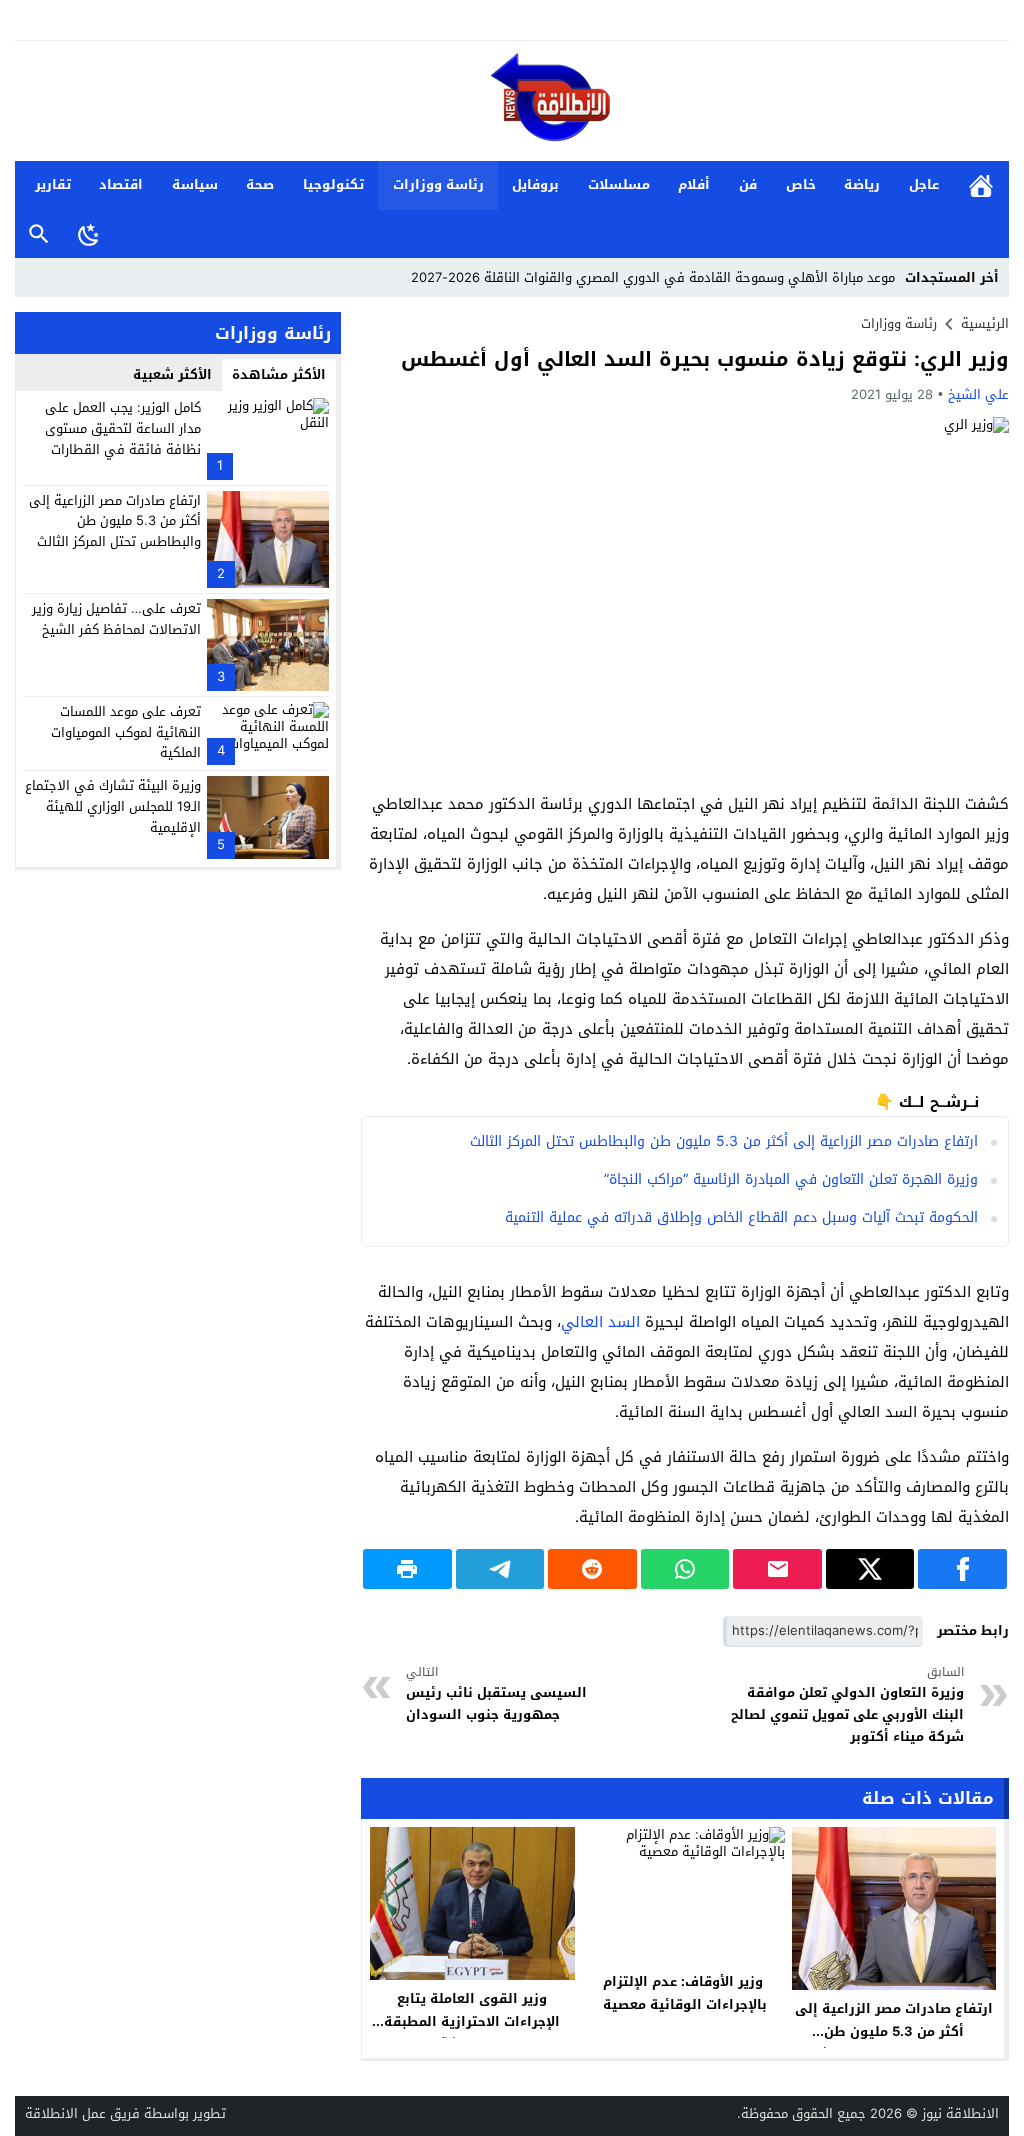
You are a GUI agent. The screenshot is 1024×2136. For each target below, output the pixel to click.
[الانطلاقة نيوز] (512, 102)
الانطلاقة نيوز (960, 2113)
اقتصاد (121, 184)
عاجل (924, 184)
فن (748, 184)
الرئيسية (981, 185)
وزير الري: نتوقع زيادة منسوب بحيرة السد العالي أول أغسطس (705, 359)
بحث (39, 234)
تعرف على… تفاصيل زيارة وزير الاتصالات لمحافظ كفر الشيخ (116, 619)
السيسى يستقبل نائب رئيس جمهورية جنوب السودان (496, 1694)
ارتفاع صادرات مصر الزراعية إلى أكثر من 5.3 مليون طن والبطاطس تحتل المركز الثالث (724, 1141)
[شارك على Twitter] (870, 1569)
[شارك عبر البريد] (777, 1569)
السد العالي (600, 1322)
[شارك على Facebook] (962, 1569)
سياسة (195, 184)
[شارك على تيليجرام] (500, 1569)
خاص (801, 184)
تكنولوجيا (333, 184)
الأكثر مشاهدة (279, 374)
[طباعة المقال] (407, 1569)
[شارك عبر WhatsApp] (685, 1569)
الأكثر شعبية (172, 374)
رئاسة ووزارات (438, 184)
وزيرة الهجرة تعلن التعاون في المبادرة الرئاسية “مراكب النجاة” (791, 1179)
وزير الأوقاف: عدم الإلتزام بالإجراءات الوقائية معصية (683, 1993)
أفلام (694, 184)
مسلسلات (619, 184)
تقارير (53, 184)
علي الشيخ (978, 394)
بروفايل (535, 184)
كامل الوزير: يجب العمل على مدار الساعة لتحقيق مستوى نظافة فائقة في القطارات (123, 428)
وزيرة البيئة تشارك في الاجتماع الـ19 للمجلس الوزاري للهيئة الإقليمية (113, 806)
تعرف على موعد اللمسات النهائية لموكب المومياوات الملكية (126, 732)
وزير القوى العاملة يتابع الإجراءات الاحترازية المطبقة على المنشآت (472, 2021)
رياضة (862, 184)
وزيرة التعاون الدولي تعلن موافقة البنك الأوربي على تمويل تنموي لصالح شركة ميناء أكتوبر (847, 1706)
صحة (260, 184)
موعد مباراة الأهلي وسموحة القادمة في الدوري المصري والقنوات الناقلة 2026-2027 (653, 277)
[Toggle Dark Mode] (89, 234)
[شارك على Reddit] (592, 1569)
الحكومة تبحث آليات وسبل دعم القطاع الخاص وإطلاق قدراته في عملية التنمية (741, 1217)
